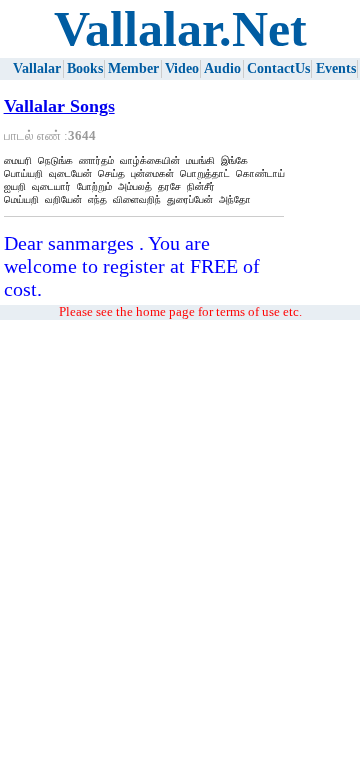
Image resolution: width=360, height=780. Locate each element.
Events (336, 68)
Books (85, 68)
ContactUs (278, 68)
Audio (222, 68)
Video (182, 68)
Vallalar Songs (59, 106)
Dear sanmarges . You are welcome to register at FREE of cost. (132, 266)
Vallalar (37, 68)
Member (133, 68)
